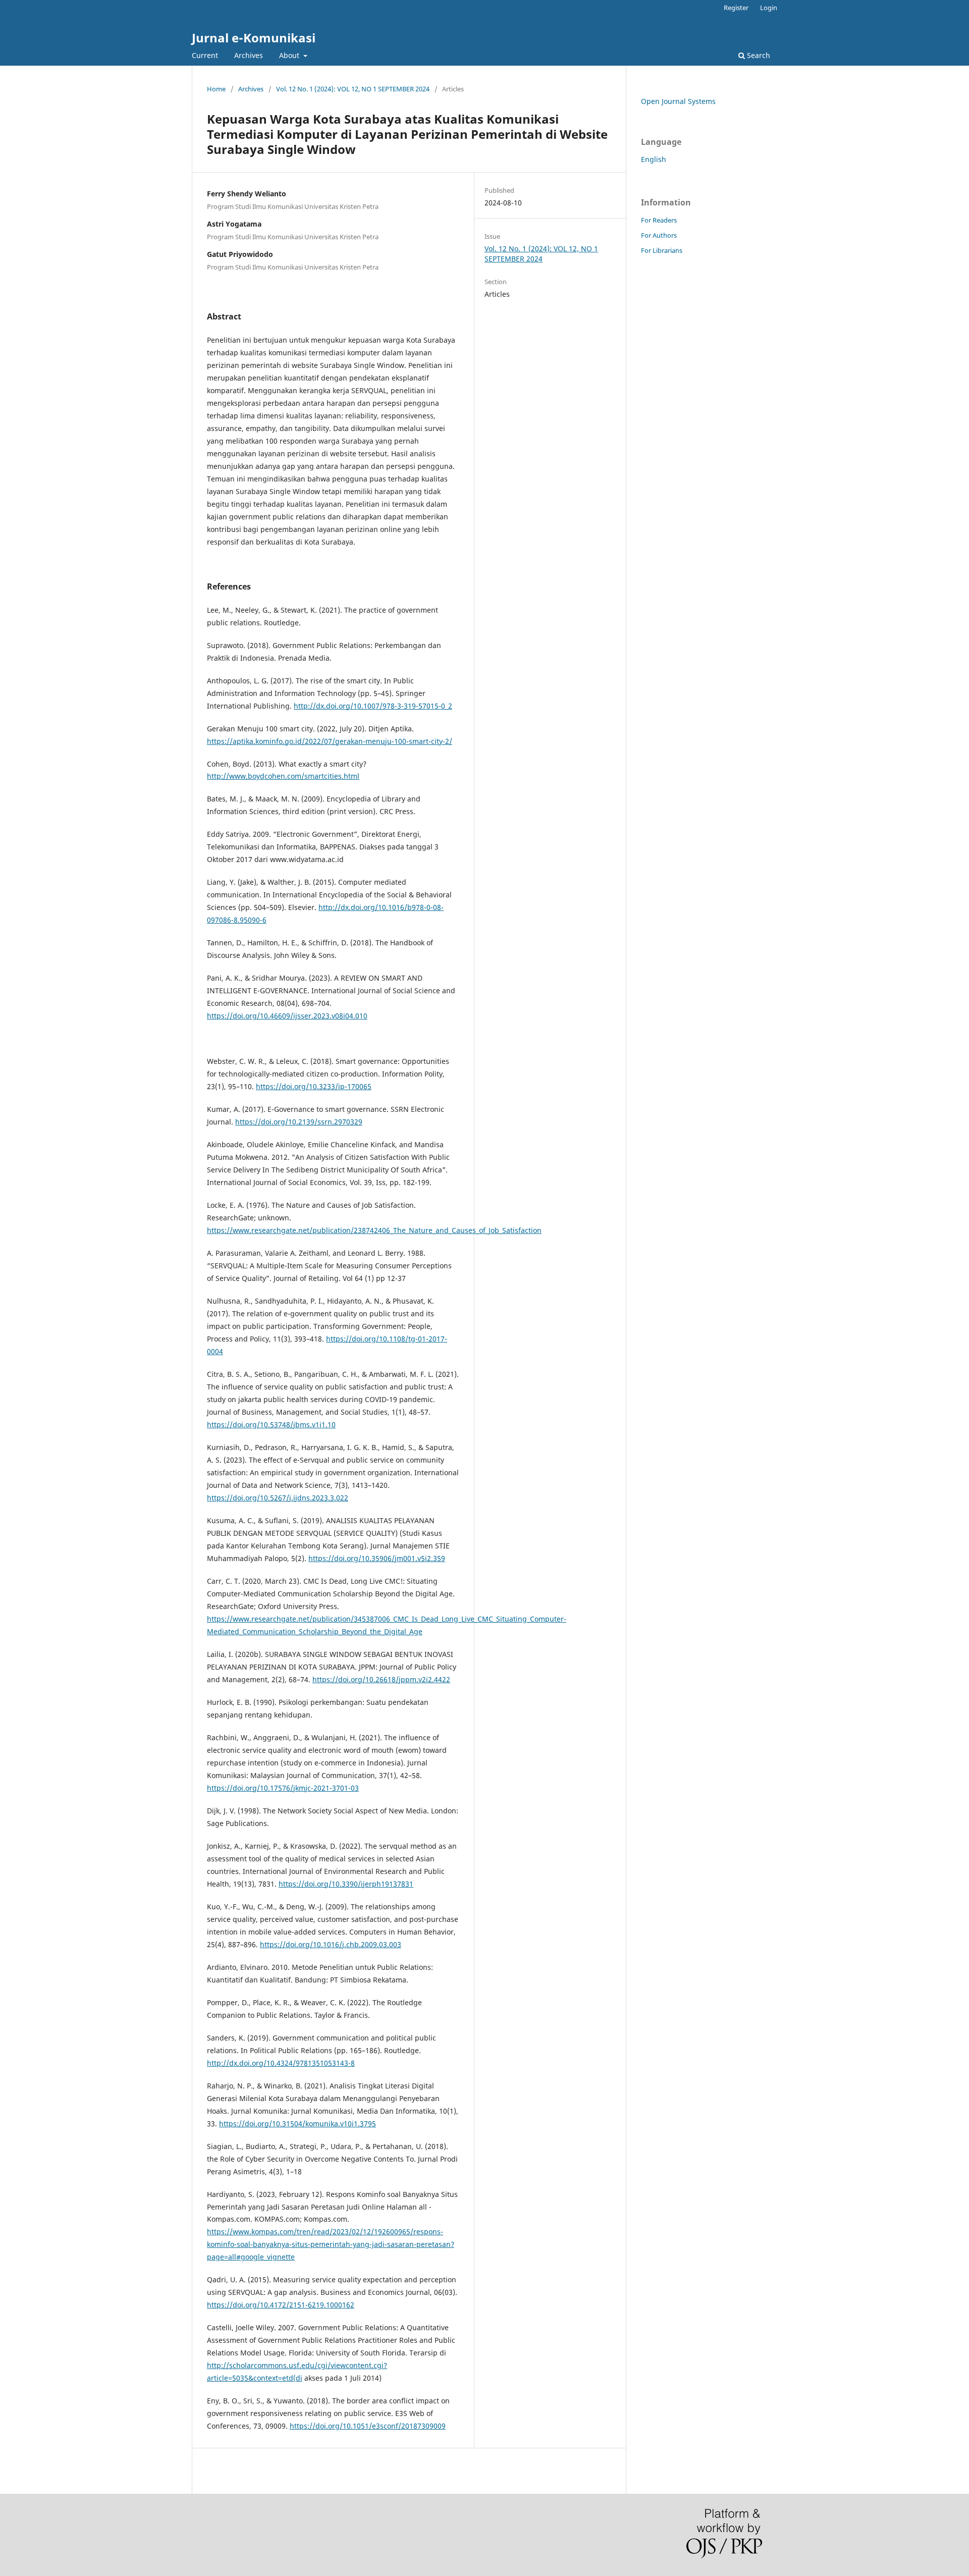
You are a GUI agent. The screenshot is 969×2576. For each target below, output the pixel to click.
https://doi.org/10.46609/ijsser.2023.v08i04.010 (287, 1016)
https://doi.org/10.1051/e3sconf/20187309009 (368, 2426)
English (654, 159)
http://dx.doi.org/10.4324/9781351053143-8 (281, 2063)
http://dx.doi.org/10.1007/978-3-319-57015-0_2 (373, 706)
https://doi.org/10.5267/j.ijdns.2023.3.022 (278, 1498)
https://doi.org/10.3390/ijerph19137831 (346, 1884)
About (290, 55)
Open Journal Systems (678, 101)
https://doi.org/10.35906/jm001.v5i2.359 (377, 1558)
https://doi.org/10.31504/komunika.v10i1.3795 (298, 2124)
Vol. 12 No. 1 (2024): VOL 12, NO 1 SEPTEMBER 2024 (353, 89)
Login (769, 8)
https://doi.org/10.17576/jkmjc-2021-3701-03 (283, 1788)
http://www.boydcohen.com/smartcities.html (283, 776)
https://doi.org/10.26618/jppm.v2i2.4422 (381, 1679)
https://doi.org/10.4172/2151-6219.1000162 (281, 2305)
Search (758, 55)
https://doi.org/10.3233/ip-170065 (314, 1086)
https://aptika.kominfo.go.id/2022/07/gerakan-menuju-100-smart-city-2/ (330, 741)
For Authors (659, 235)
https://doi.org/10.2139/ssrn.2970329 (299, 1122)
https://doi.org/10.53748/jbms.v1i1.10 (271, 1425)
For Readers (659, 220)
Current (205, 55)
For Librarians (662, 250)
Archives (249, 55)
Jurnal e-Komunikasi (254, 38)
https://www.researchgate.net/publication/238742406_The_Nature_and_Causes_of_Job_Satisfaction (374, 1230)
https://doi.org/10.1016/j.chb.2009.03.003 (331, 1944)
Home (216, 89)
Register (736, 8)
